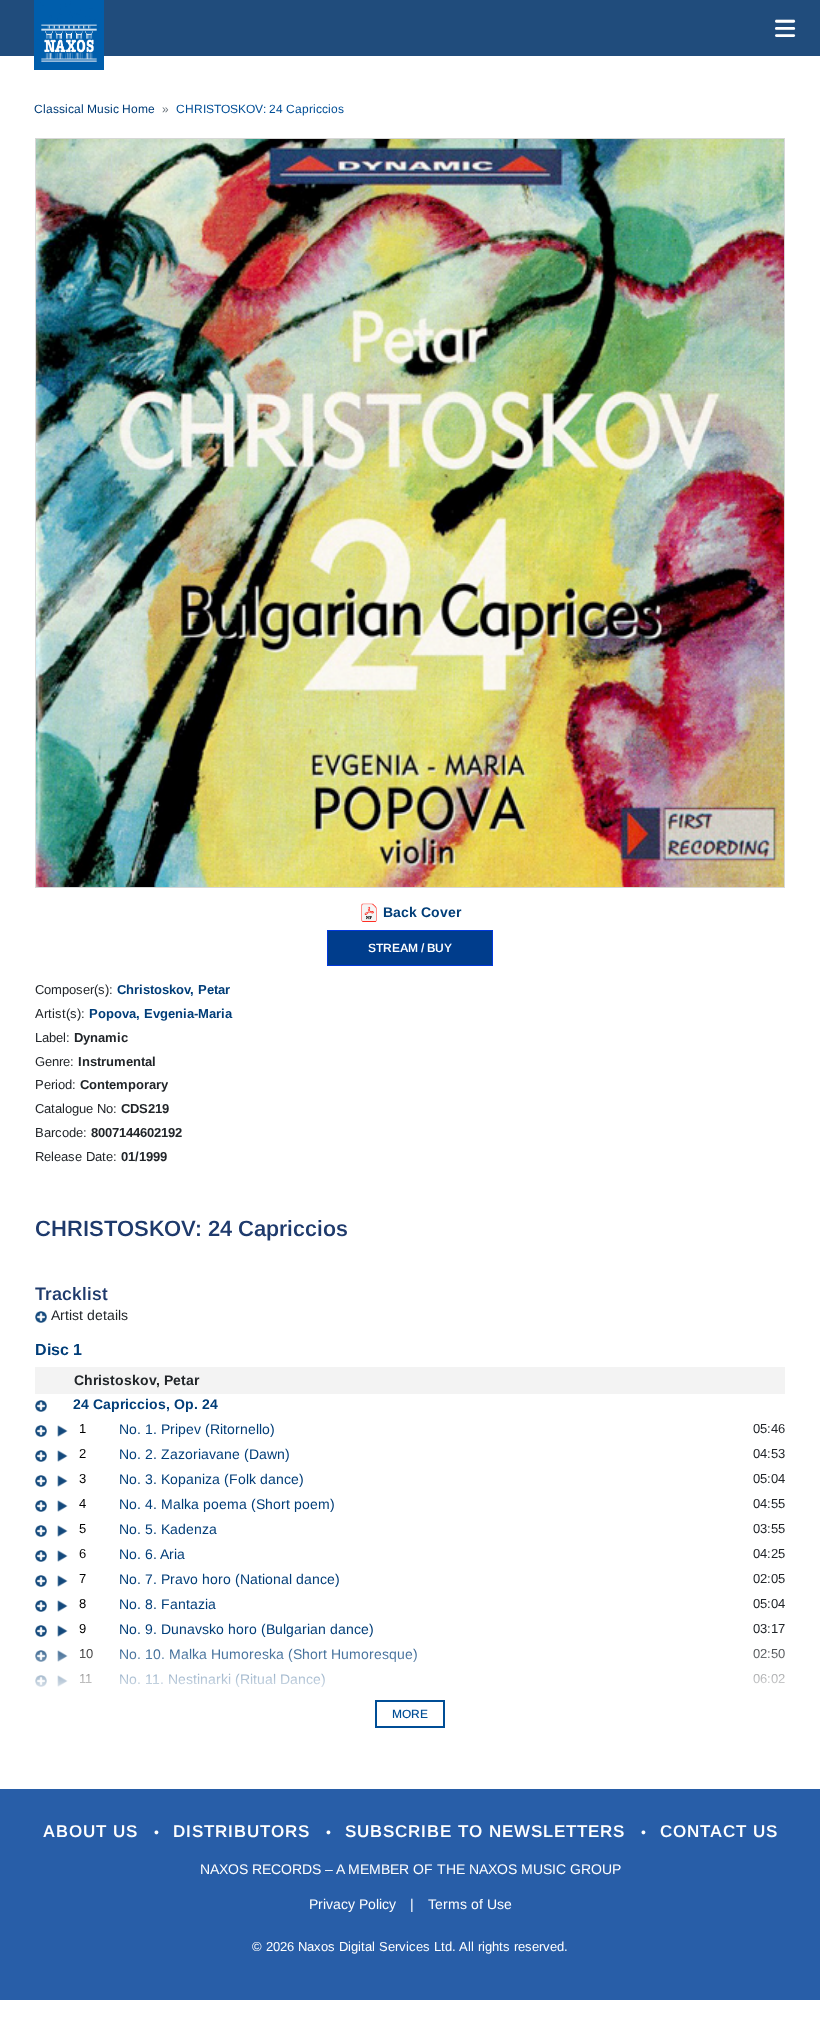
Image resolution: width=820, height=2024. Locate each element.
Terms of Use (470, 1904)
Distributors (244, 1831)
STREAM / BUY (410, 948)
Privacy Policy (352, 1904)
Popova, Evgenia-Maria (160, 1013)
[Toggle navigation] (781, 28)
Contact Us (719, 1831)
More (410, 1714)
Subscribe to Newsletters (488, 1831)
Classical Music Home (94, 109)
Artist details (89, 1315)
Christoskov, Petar (173, 989)
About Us (93, 1831)
